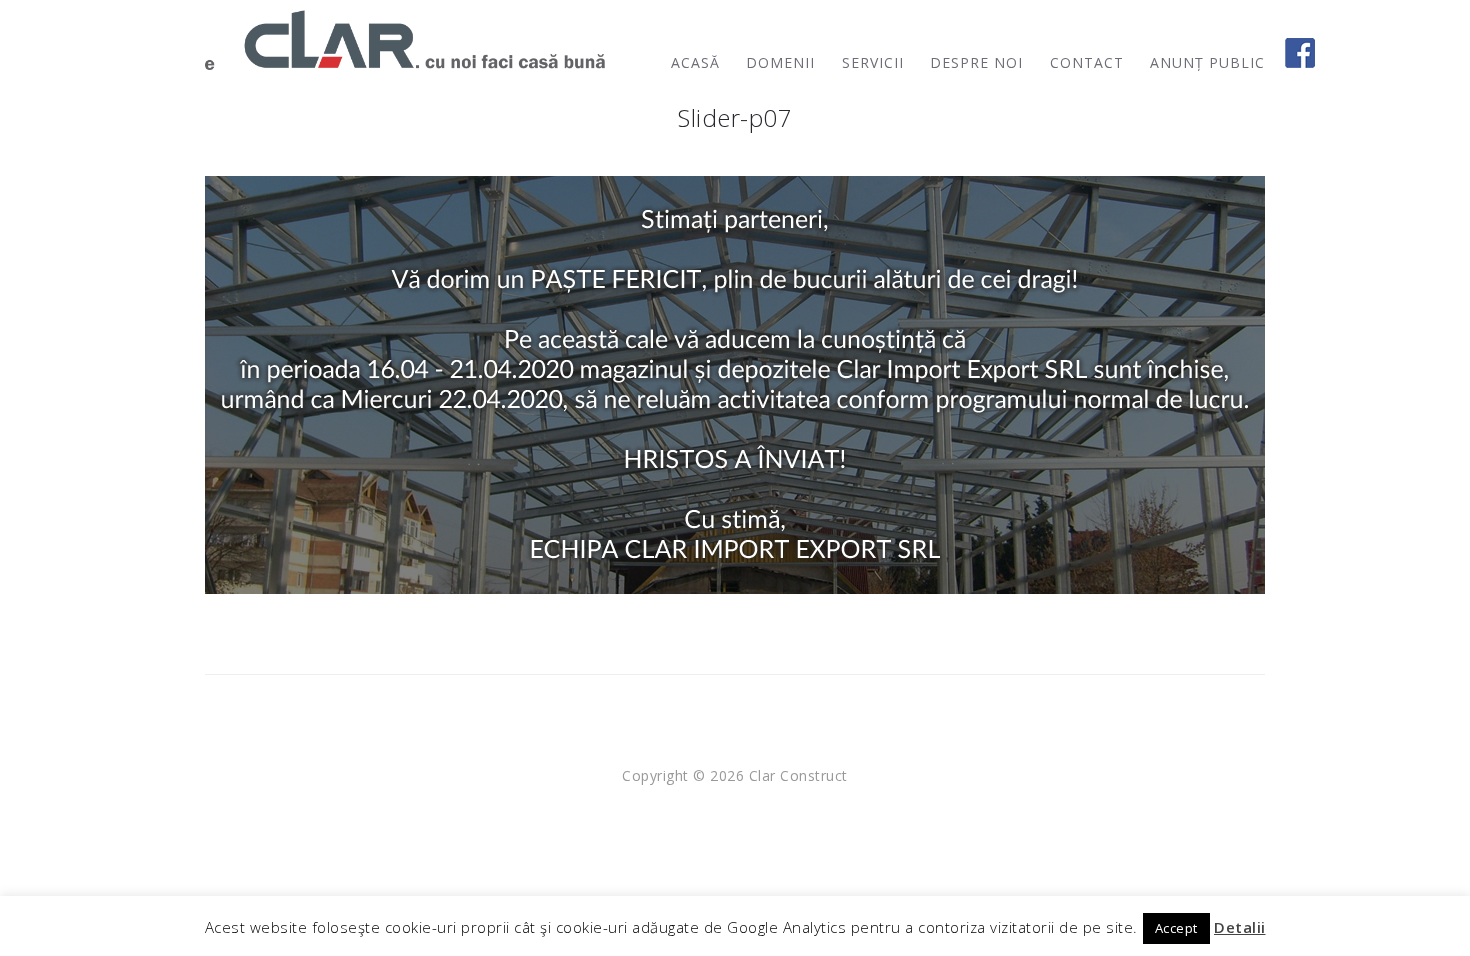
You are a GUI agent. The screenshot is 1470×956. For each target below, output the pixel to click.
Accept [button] (1176, 928)
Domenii (780, 62)
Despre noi (976, 62)
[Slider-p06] (25, 478)
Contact (1087, 62)
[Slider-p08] (1445, 478)
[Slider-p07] (735, 383)
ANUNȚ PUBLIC (1207, 62)
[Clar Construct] (405, 40)
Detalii (1240, 927)
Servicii (873, 62)
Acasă (695, 62)
